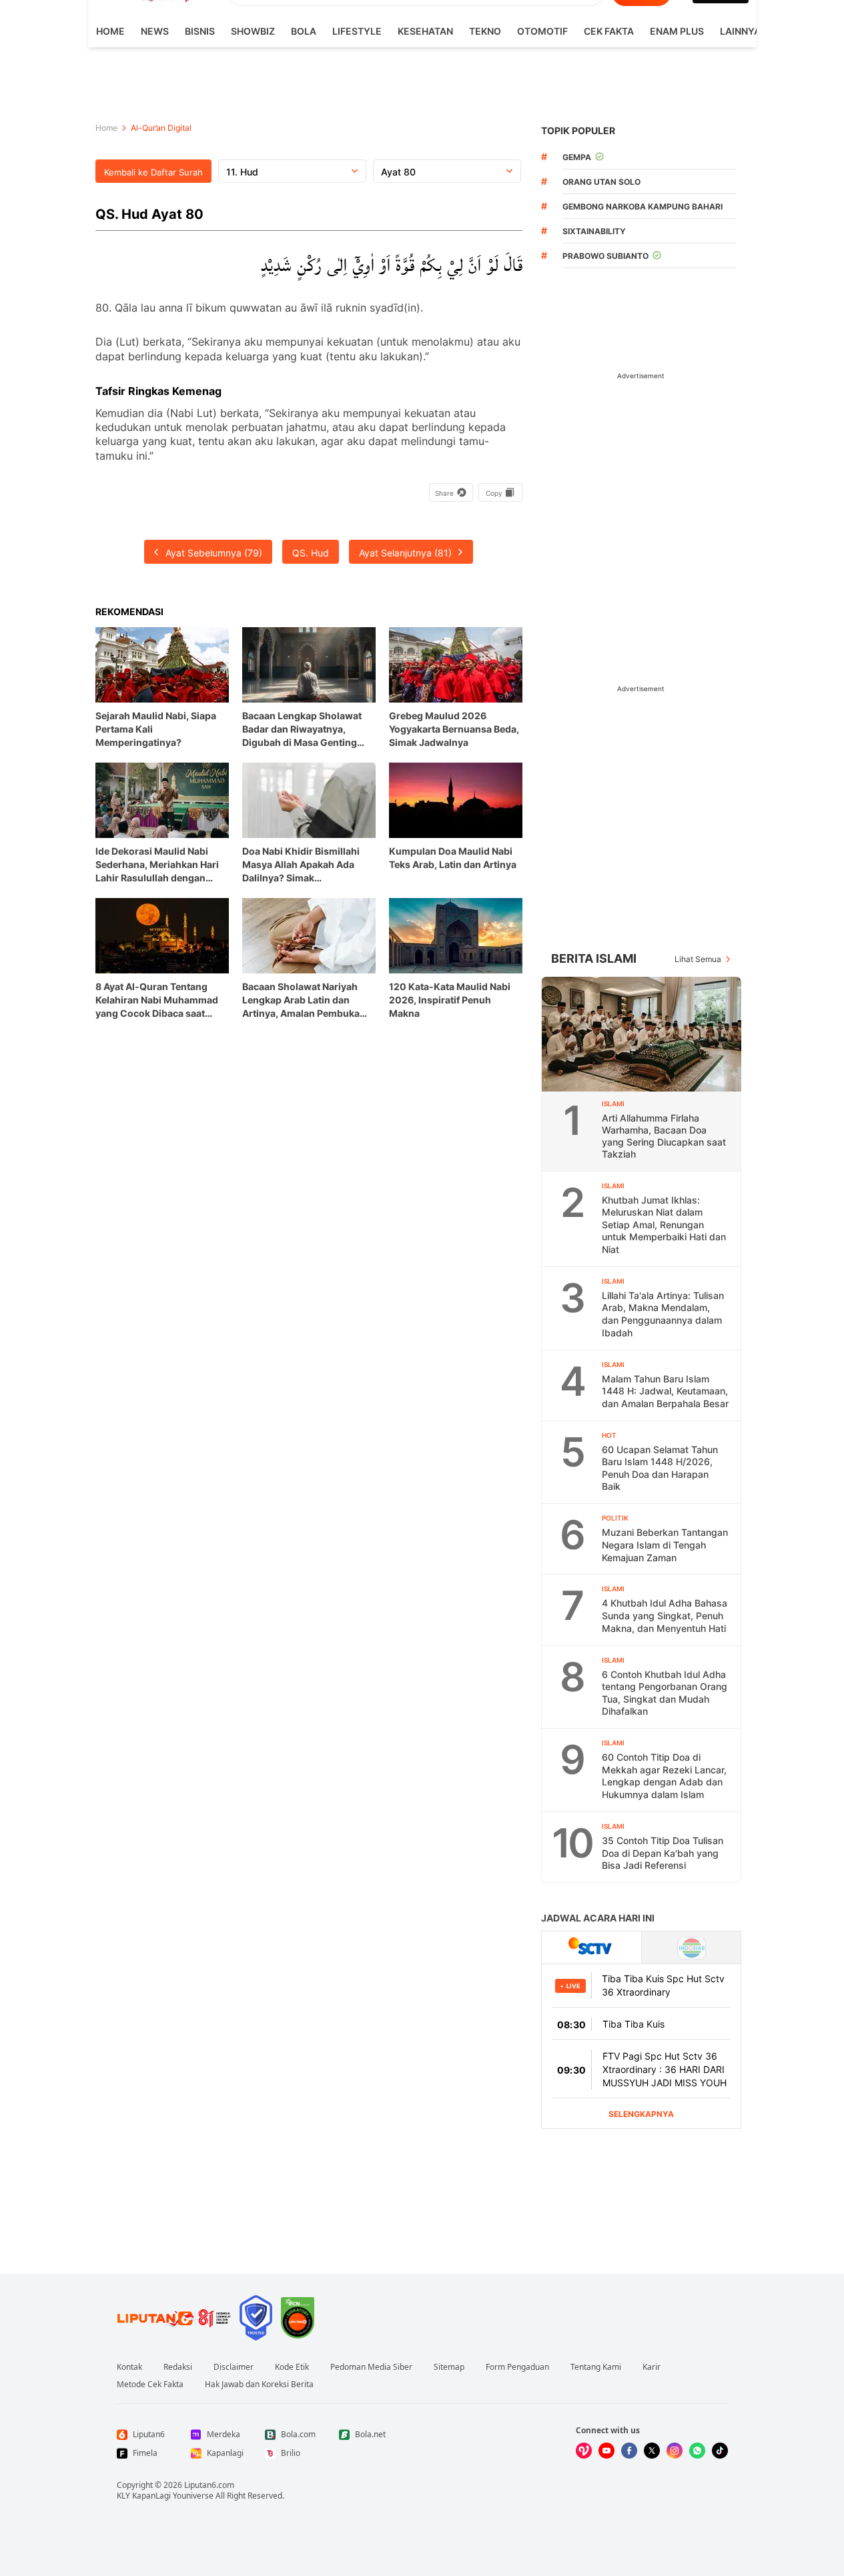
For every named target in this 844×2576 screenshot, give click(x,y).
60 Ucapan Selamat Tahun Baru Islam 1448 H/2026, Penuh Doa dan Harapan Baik (660, 1468)
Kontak (129, 2367)
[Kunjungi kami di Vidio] (584, 2451)
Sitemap (449, 2367)
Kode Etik (292, 2367)
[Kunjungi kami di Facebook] (629, 2451)
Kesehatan (425, 31)
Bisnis (200, 31)
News (155, 31)
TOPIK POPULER (578, 130)
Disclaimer (234, 2367)
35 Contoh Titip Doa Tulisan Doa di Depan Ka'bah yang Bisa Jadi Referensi (663, 1853)
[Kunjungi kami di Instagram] (675, 2451)
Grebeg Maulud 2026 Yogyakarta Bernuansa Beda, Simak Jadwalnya (454, 729)
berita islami (594, 958)
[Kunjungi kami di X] (652, 2451)
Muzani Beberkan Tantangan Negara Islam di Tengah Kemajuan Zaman (665, 1545)
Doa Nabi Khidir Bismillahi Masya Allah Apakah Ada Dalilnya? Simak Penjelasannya (301, 865)
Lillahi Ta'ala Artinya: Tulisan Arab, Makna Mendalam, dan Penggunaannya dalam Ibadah (663, 1314)
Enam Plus (677, 31)
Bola (304, 31)
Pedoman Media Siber (371, 2367)
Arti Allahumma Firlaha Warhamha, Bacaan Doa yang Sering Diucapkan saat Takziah (664, 1136)
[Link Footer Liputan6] (174, 2318)
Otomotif (542, 31)
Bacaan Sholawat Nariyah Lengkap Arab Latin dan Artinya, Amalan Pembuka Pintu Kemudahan (301, 1000)
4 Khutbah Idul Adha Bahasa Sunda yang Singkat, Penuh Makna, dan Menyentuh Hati (665, 1615)
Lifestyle (357, 31)
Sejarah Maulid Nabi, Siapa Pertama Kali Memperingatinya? (156, 729)
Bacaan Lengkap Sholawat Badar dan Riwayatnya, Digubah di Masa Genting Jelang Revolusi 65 (302, 730)
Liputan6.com (209, 2485)
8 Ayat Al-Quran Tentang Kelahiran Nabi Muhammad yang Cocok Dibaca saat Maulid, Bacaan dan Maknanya (157, 1000)
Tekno (485, 31)
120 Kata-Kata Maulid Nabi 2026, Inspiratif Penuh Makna (450, 1000)
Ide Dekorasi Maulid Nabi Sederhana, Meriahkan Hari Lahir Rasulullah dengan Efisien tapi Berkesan (157, 865)
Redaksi (178, 2367)
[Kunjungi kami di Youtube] (606, 2451)
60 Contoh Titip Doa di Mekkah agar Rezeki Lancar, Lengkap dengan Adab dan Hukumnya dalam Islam (664, 1776)
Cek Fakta (609, 31)
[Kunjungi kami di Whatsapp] (697, 2451)
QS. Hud (311, 553)
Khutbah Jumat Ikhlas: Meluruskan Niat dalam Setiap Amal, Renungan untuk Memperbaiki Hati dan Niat (664, 1225)
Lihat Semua (698, 959)
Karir (652, 2367)
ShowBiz (253, 31)
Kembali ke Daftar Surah (153, 172)
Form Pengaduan (517, 2367)
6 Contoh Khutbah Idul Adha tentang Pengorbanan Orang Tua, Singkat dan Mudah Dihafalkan (665, 1693)
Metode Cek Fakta (150, 2385)
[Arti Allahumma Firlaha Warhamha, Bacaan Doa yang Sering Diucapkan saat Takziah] (642, 1034)
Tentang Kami (596, 2367)
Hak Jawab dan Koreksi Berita (259, 2385)
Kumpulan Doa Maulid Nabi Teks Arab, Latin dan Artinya (453, 858)
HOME (110, 31)
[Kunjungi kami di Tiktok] (720, 2451)
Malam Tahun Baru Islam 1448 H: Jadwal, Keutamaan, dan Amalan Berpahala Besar (665, 1391)
